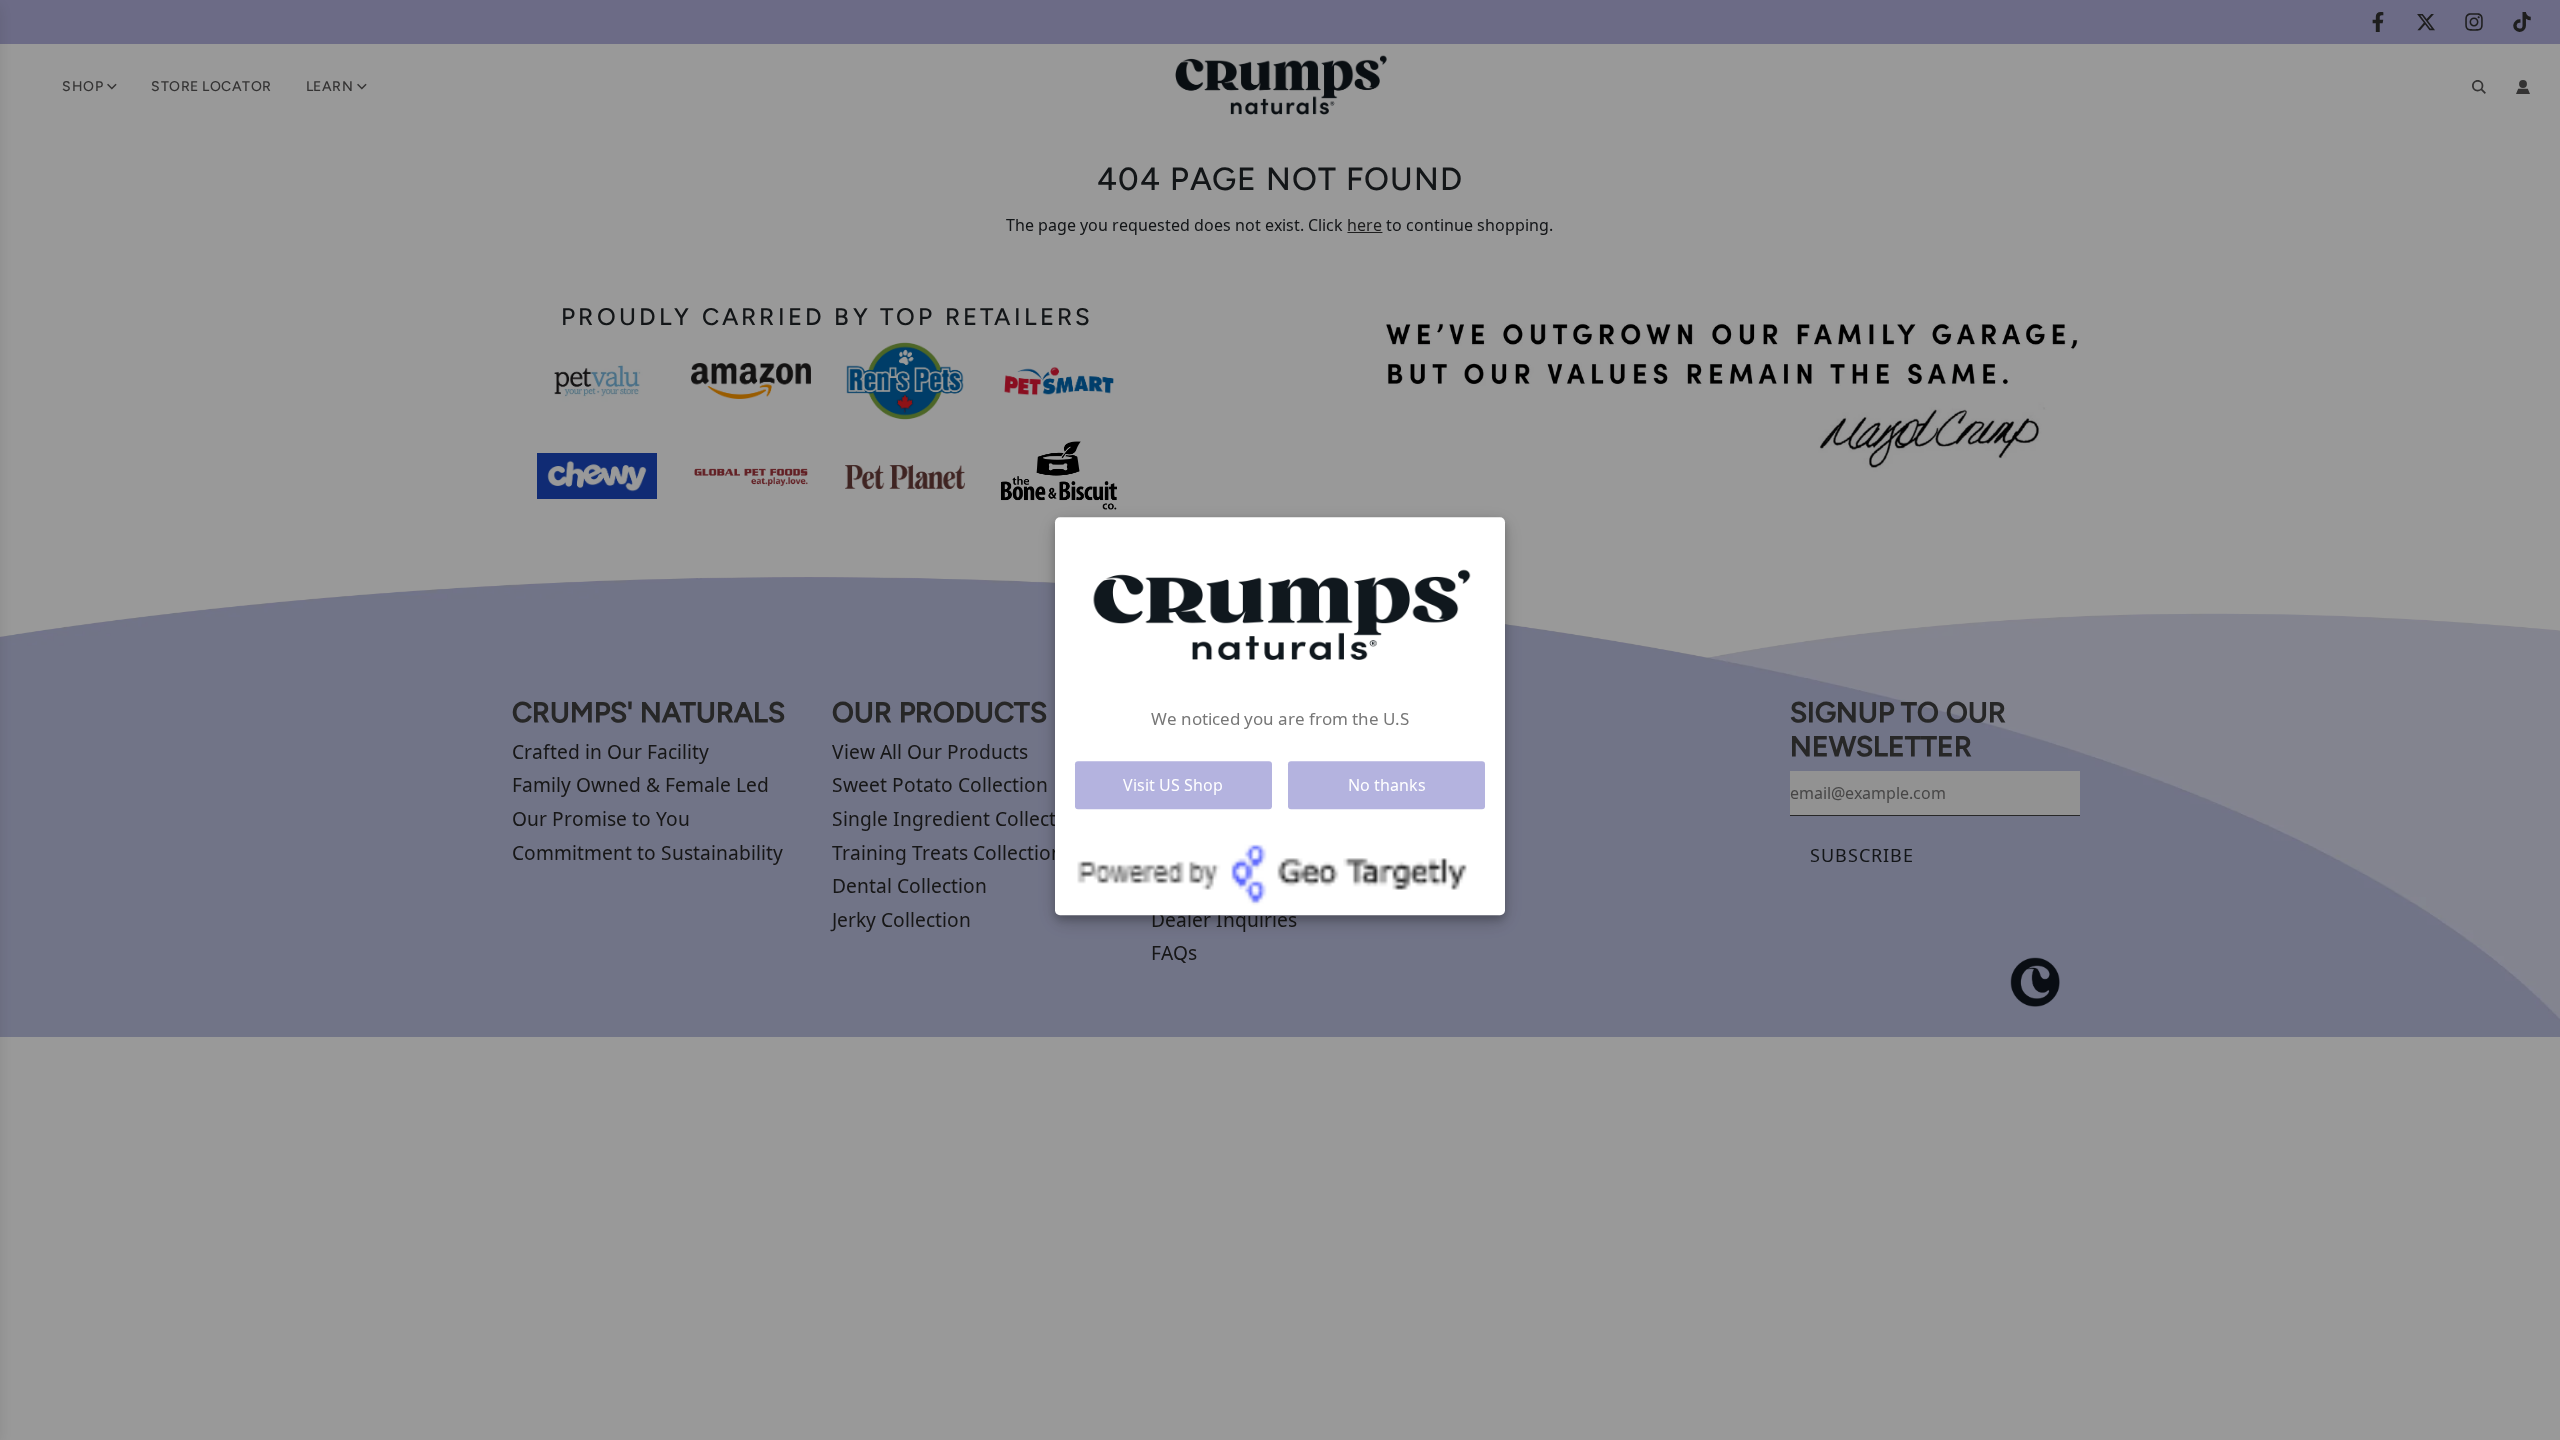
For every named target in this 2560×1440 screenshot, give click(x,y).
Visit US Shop (1173, 785)
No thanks (1387, 785)
